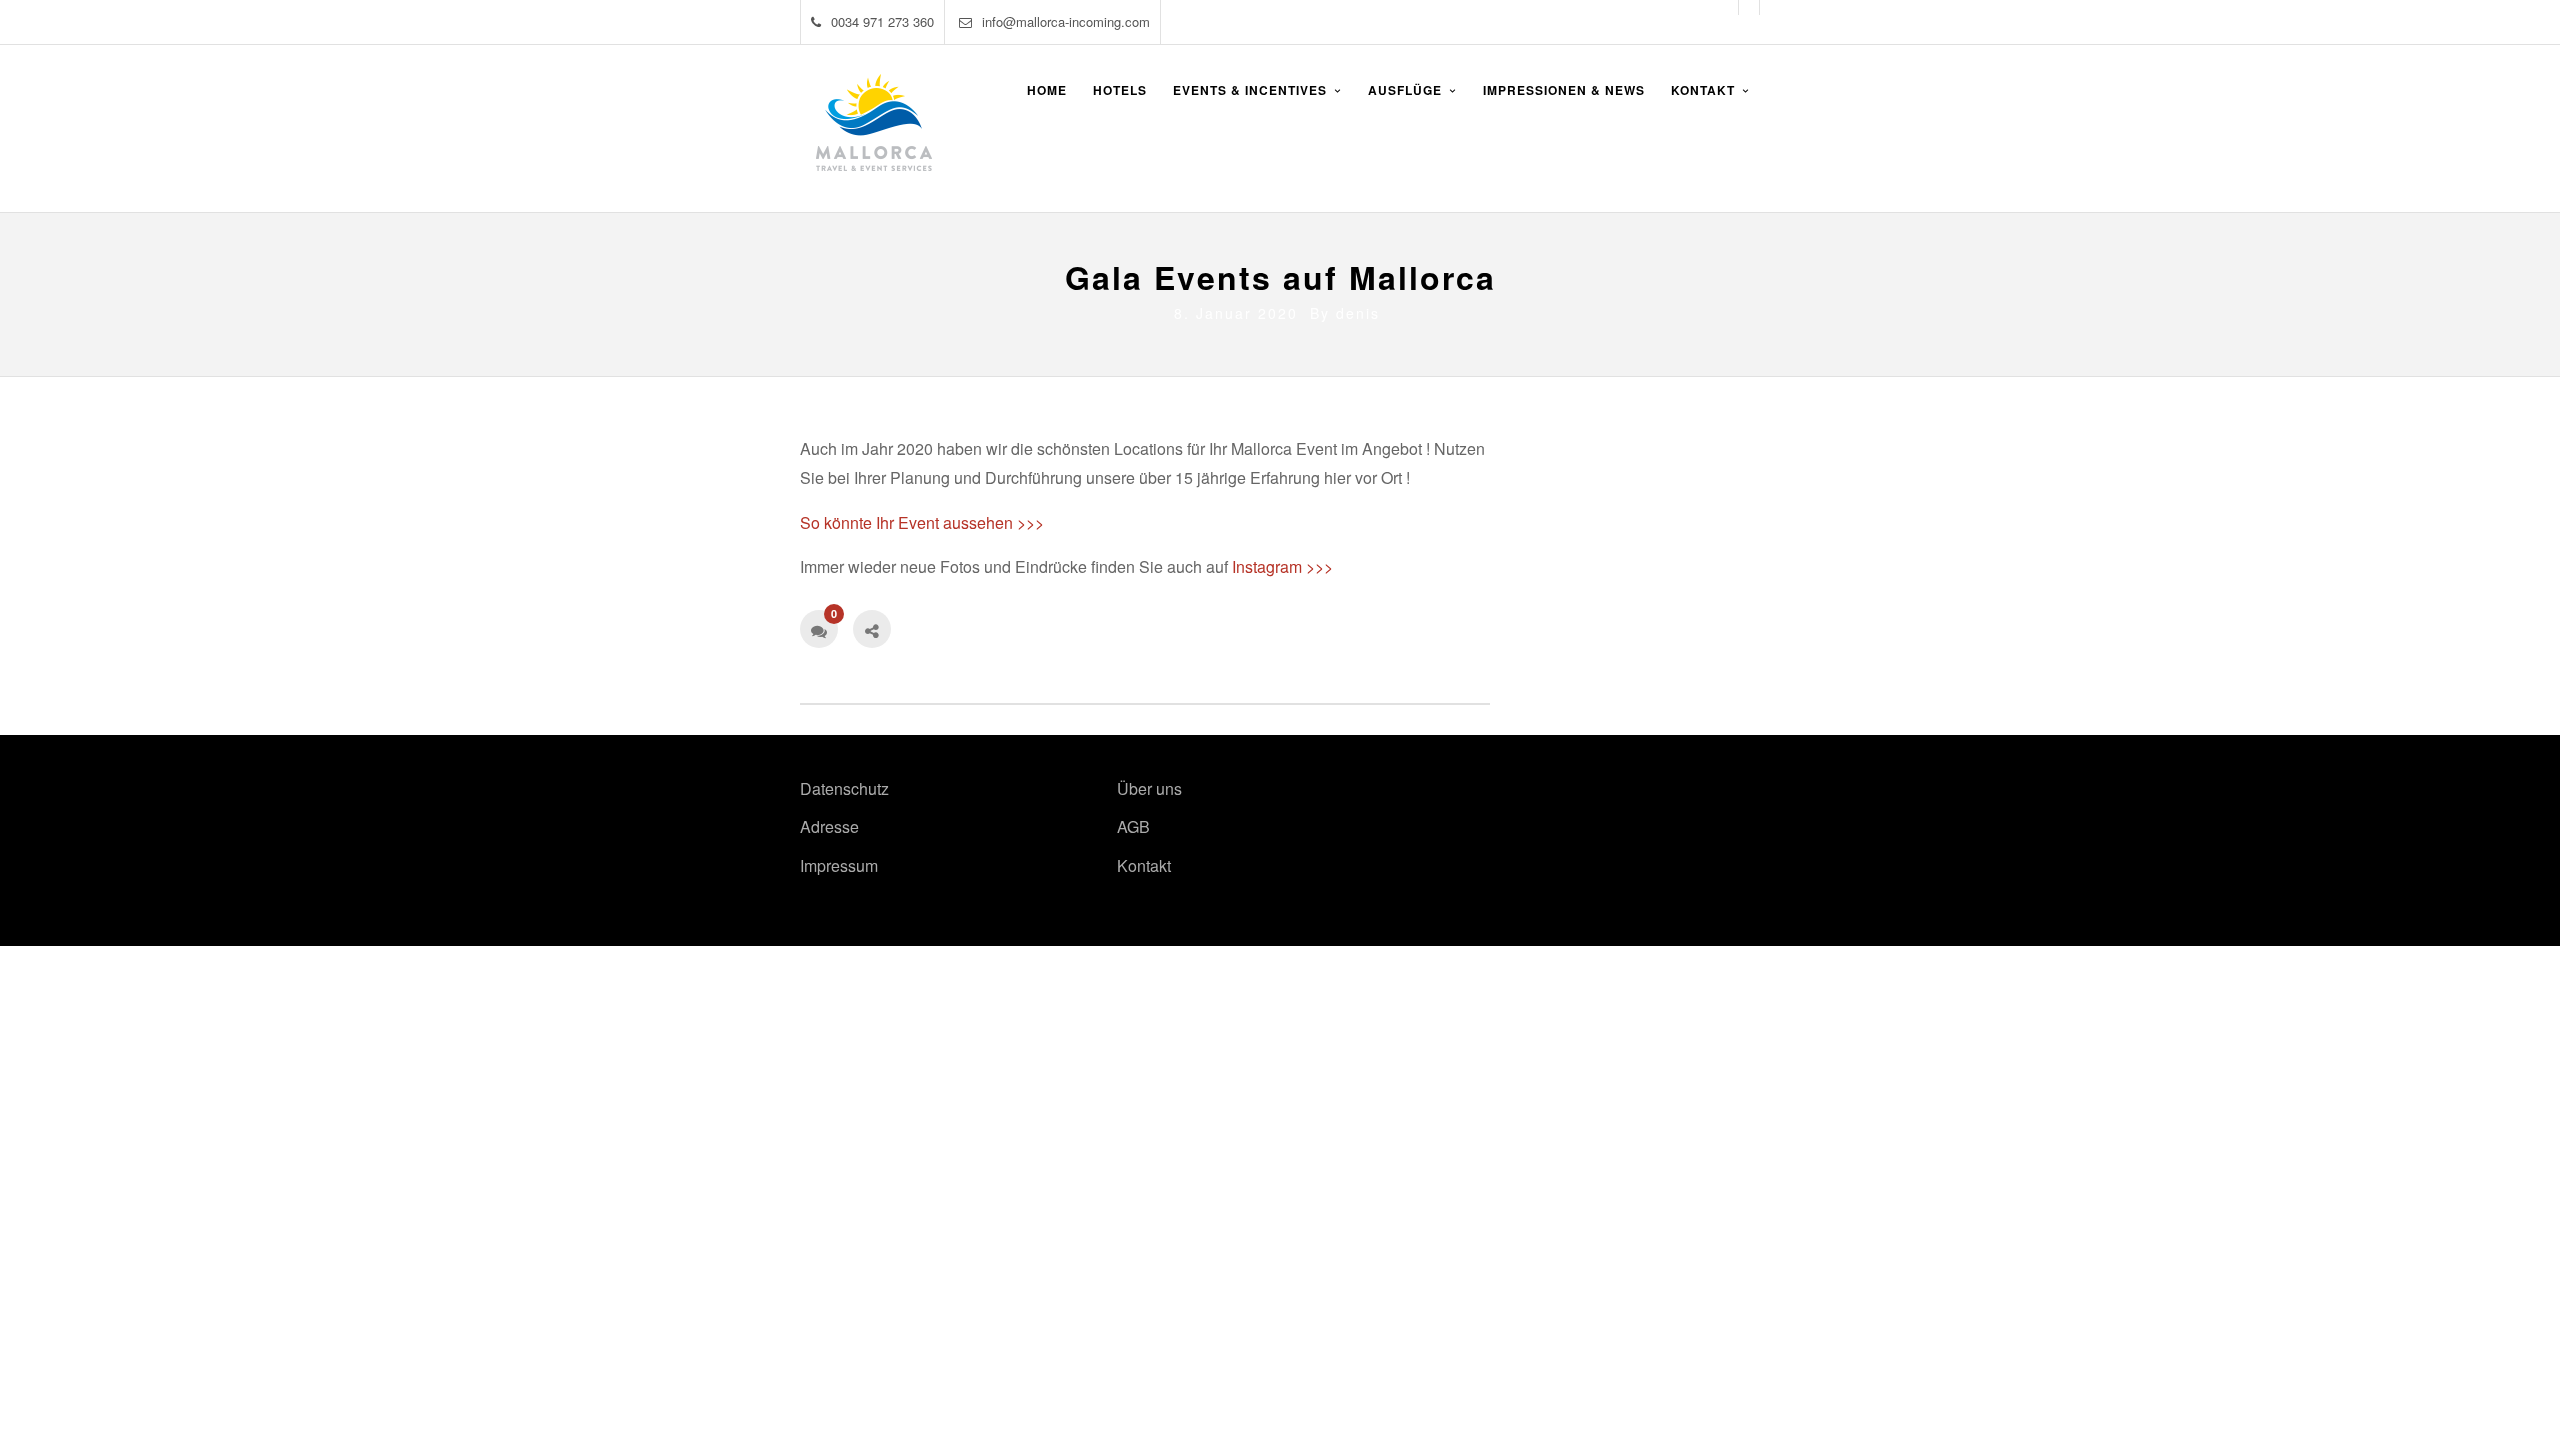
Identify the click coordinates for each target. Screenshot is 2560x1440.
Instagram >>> (1282, 566)
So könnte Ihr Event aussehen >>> (922, 522)
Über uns (1149, 788)
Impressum (839, 865)
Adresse (829, 826)
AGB (1133, 826)
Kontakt (1144, 865)
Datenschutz (844, 788)
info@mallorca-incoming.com (1066, 21)
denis (1358, 313)
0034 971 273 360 (882, 21)
